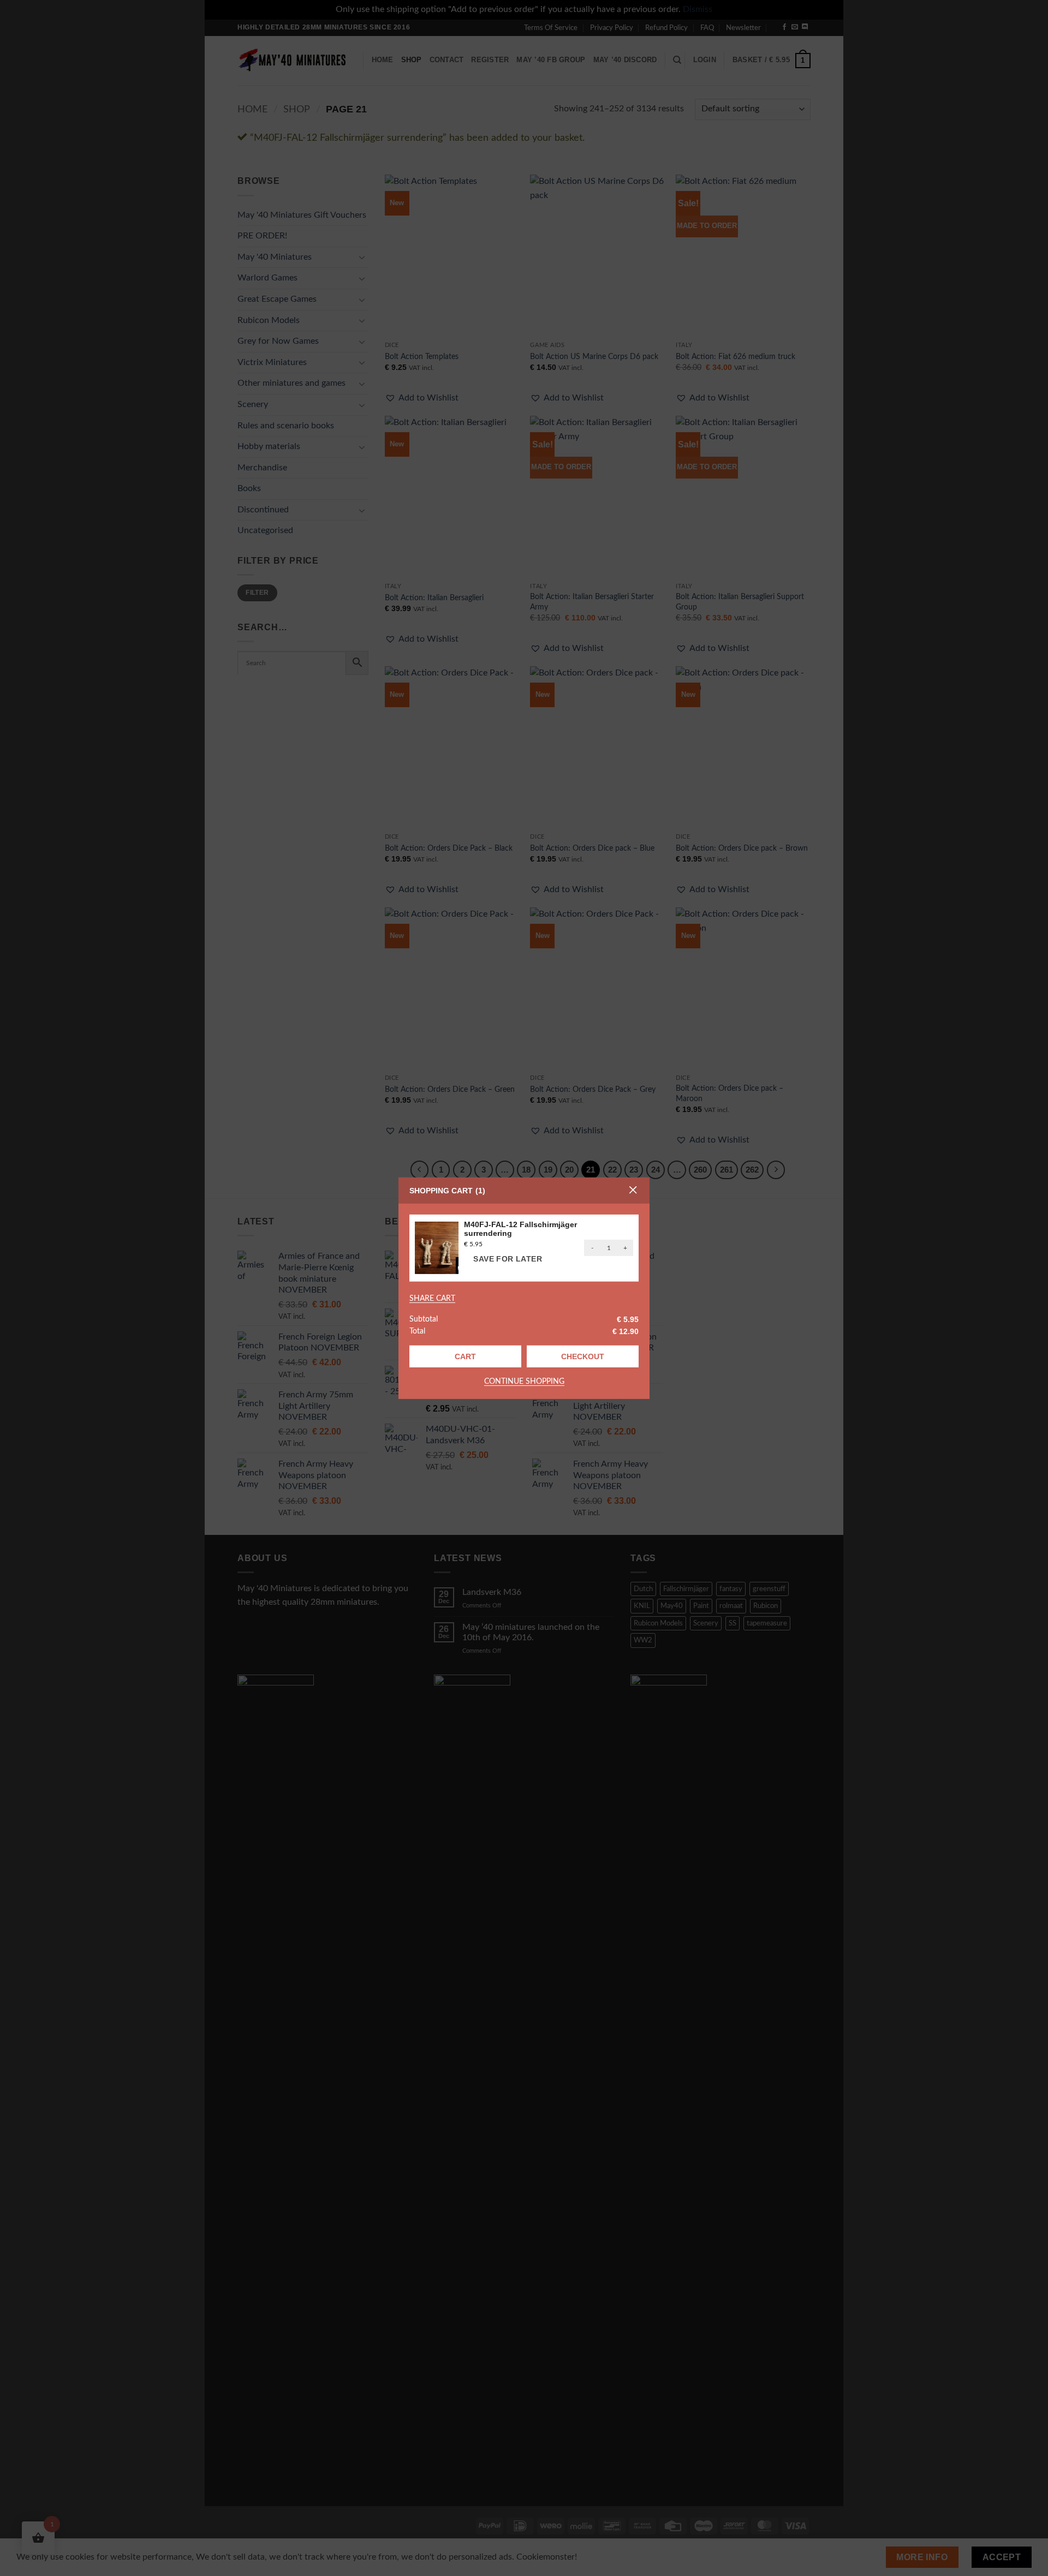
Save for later (508, 1259)
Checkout (583, 1356)
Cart (465, 1356)
